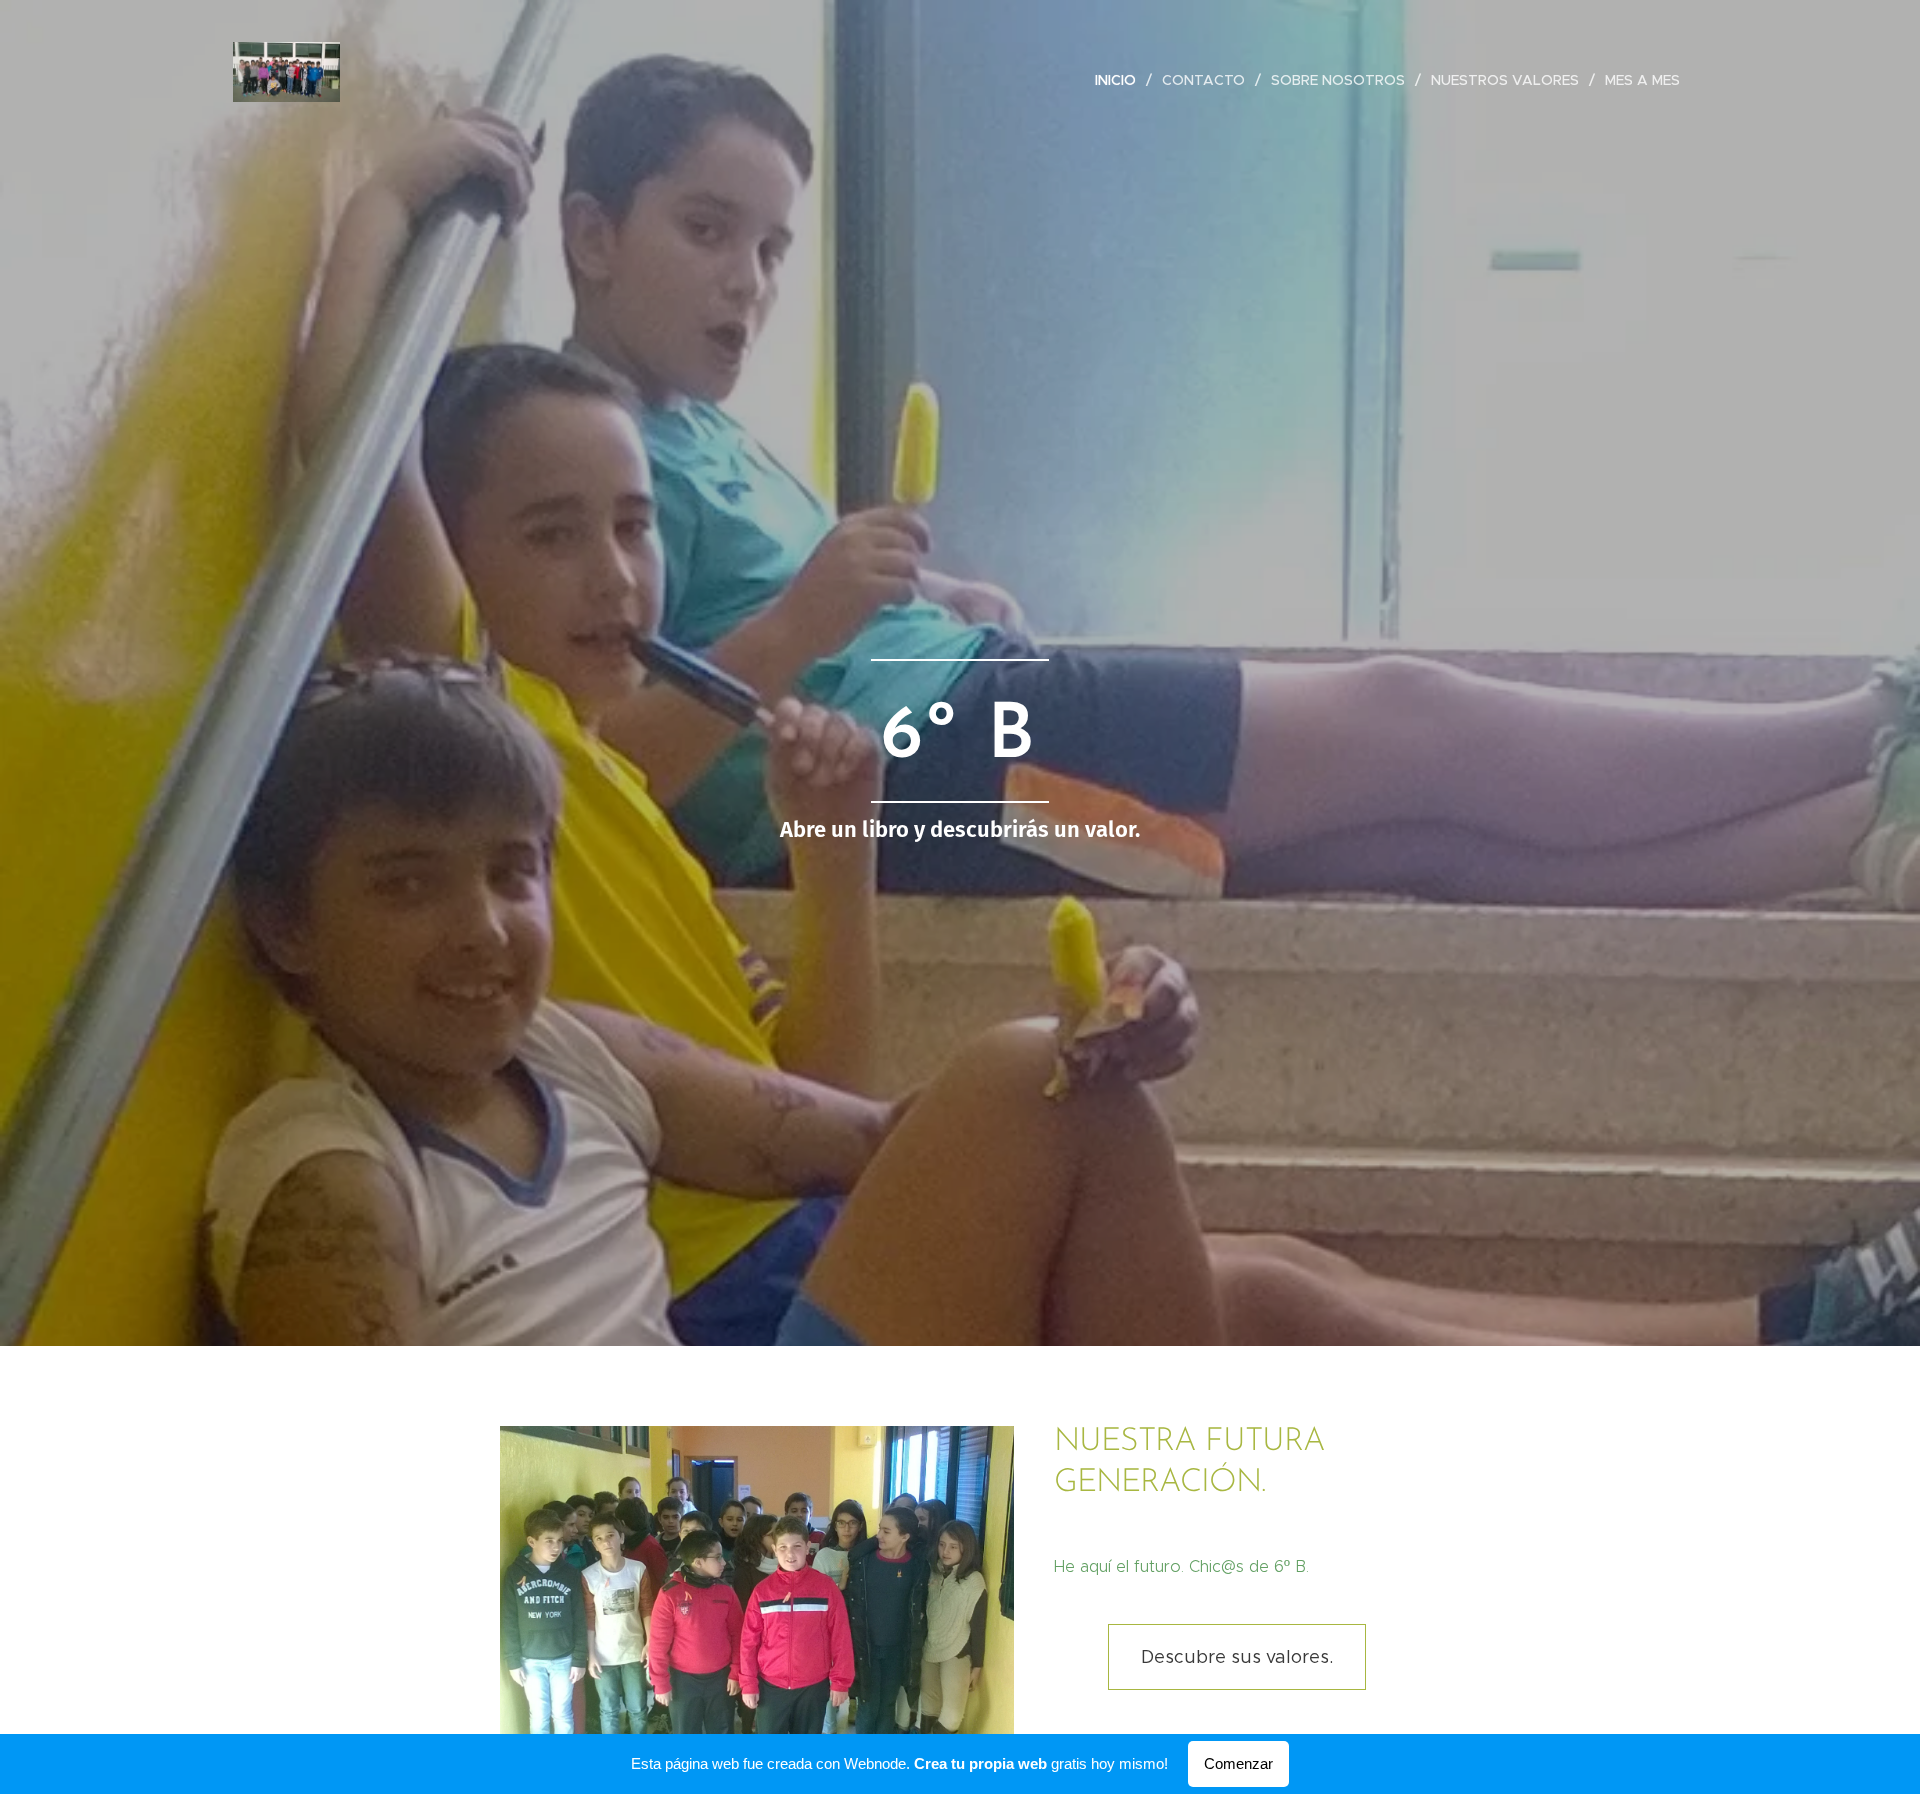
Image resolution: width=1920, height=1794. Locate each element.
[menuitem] (1121, 80)
